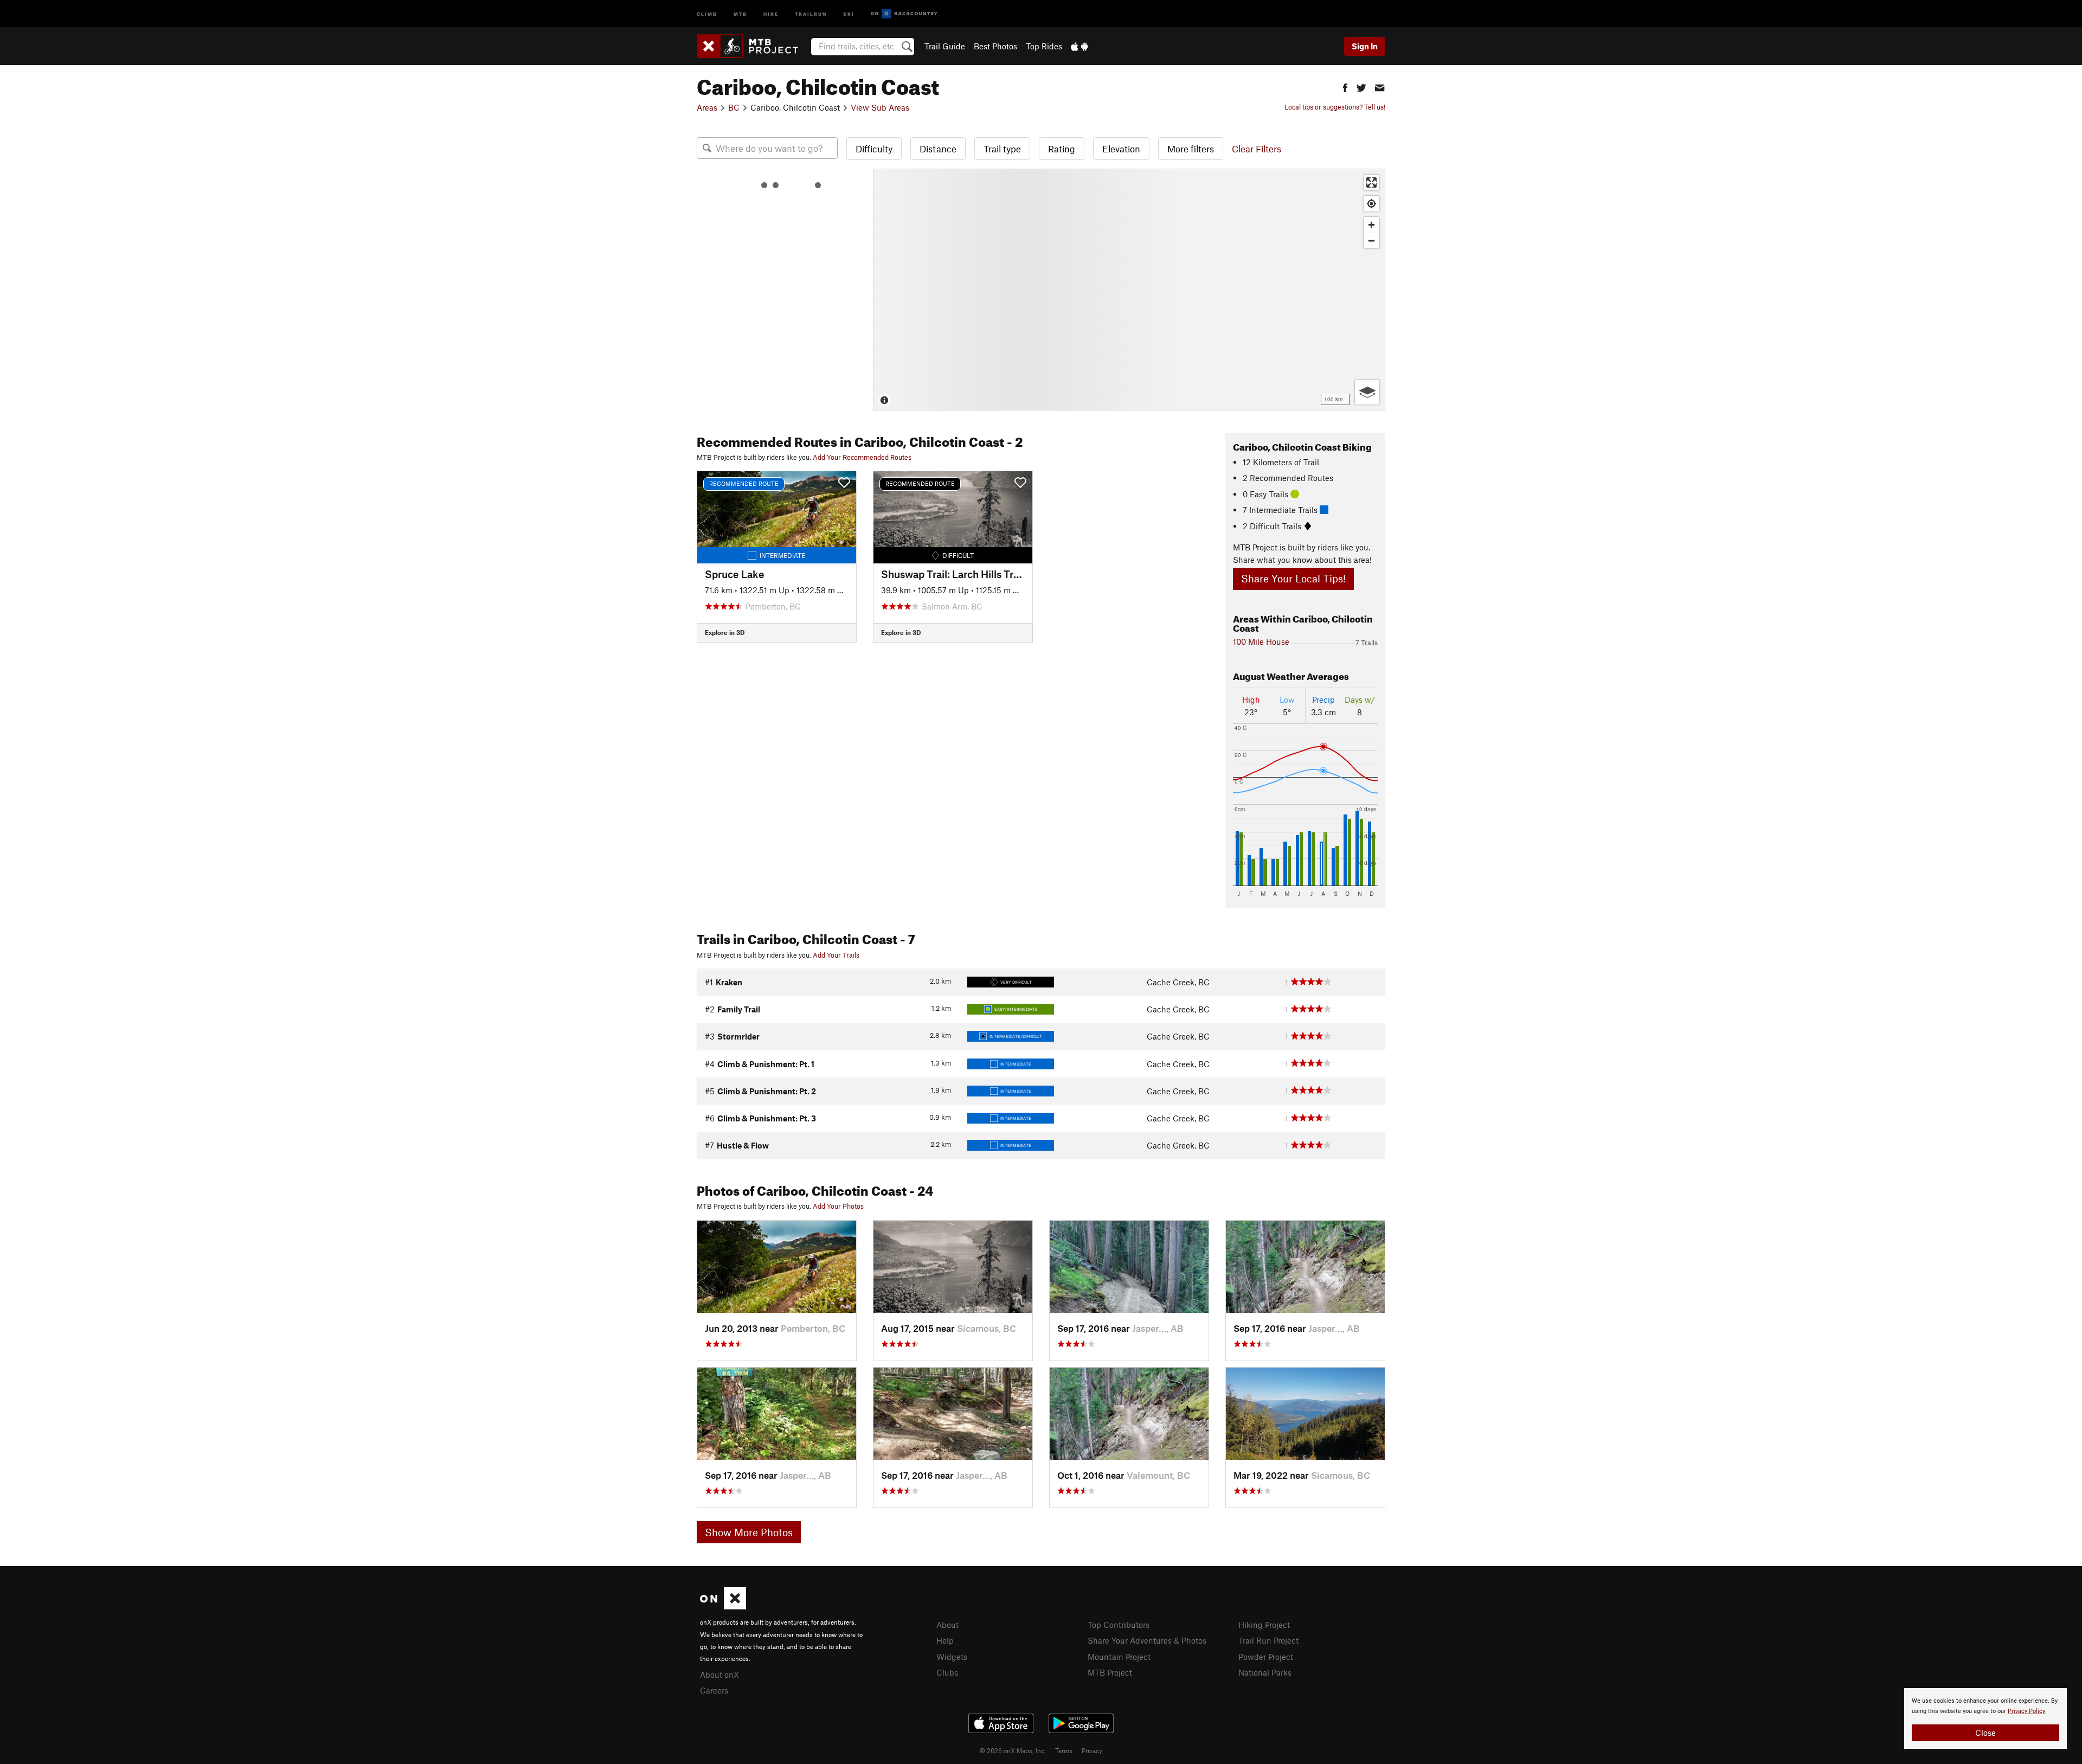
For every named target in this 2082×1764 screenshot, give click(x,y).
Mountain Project (1119, 1657)
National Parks (1265, 1672)
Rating (1062, 149)
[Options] (1367, 392)
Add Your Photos (838, 1206)
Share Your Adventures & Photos (1147, 1640)
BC (734, 107)
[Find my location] (1371, 204)
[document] (1985, 1718)
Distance (938, 149)
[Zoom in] (1371, 225)
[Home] (753, 46)
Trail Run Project (1268, 1640)
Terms (1064, 1750)
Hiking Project (1264, 1625)
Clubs (947, 1672)
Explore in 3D (725, 632)
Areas (707, 107)
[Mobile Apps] (1079, 46)
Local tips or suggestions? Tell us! (1335, 107)
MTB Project (1110, 1672)
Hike (771, 13)
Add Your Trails (836, 955)
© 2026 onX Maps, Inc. (1013, 1750)
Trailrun (811, 13)
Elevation (1121, 149)
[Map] (1129, 290)
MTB (740, 13)
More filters (1191, 149)
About (947, 1625)
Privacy (1092, 1750)
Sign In (1365, 46)
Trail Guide (945, 46)
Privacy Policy (2026, 1711)
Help (945, 1640)
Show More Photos (749, 1532)
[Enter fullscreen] (1371, 182)
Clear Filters (1257, 149)
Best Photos (995, 46)
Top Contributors (1119, 1625)
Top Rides (1044, 46)
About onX (719, 1675)
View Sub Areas (880, 107)
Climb (707, 13)
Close (1985, 1733)
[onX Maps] (723, 1606)
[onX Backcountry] (904, 14)
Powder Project (1266, 1657)
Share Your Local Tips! (1293, 578)
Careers (714, 1690)
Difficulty (874, 149)
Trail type (1002, 149)
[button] (1345, 86)
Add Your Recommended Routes (862, 457)
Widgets (952, 1657)
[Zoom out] (1371, 240)
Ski (849, 13)
